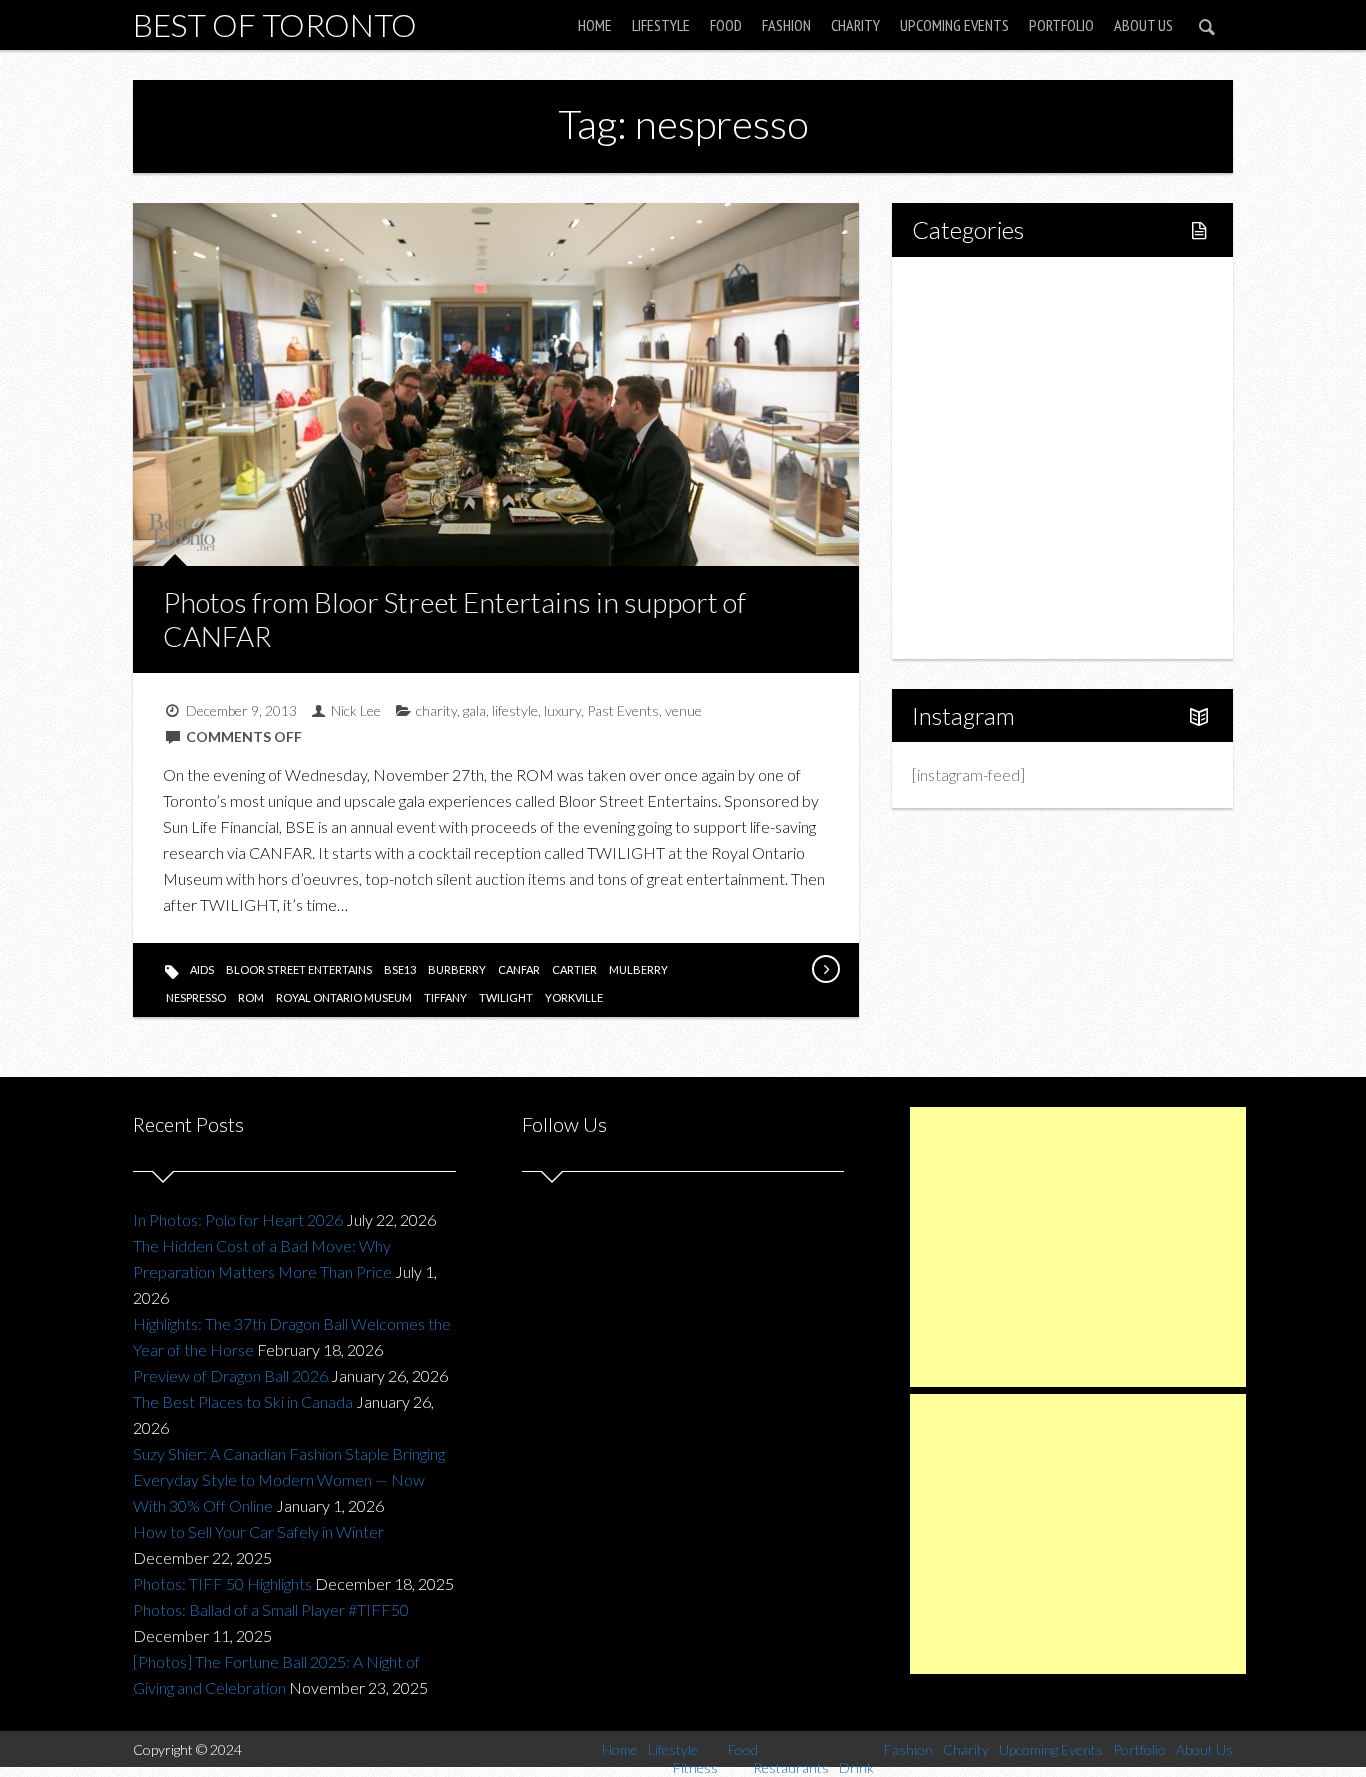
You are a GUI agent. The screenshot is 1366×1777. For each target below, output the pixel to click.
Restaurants (995, 423)
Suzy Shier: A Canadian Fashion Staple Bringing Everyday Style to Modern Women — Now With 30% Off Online (289, 1479)
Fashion (786, 25)
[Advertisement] (1078, 1247)
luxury (562, 710)
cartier (574, 969)
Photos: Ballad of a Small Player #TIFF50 (271, 1609)
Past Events (623, 710)
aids (202, 969)
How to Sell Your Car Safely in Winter (258, 1531)
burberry (457, 969)
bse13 (400, 969)
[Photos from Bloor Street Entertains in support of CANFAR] (825, 969)
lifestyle (515, 710)
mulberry (638, 969)
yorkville (574, 997)
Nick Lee (356, 710)
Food (726, 25)
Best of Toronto (275, 24)
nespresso (196, 997)
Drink (973, 457)
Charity (855, 25)
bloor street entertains (299, 969)
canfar (519, 969)
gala (474, 710)
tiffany (445, 997)
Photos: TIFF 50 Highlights (222, 1583)
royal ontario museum (344, 997)
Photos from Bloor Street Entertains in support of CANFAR (454, 619)
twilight (506, 997)
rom (251, 997)
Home (595, 25)
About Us (1143, 25)
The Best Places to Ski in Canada (243, 1401)
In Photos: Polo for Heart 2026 (238, 1219)
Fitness (979, 355)
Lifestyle (661, 25)
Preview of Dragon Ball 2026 (230, 1375)
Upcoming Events (954, 25)
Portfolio (1061, 25)
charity (436, 710)
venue (683, 710)
